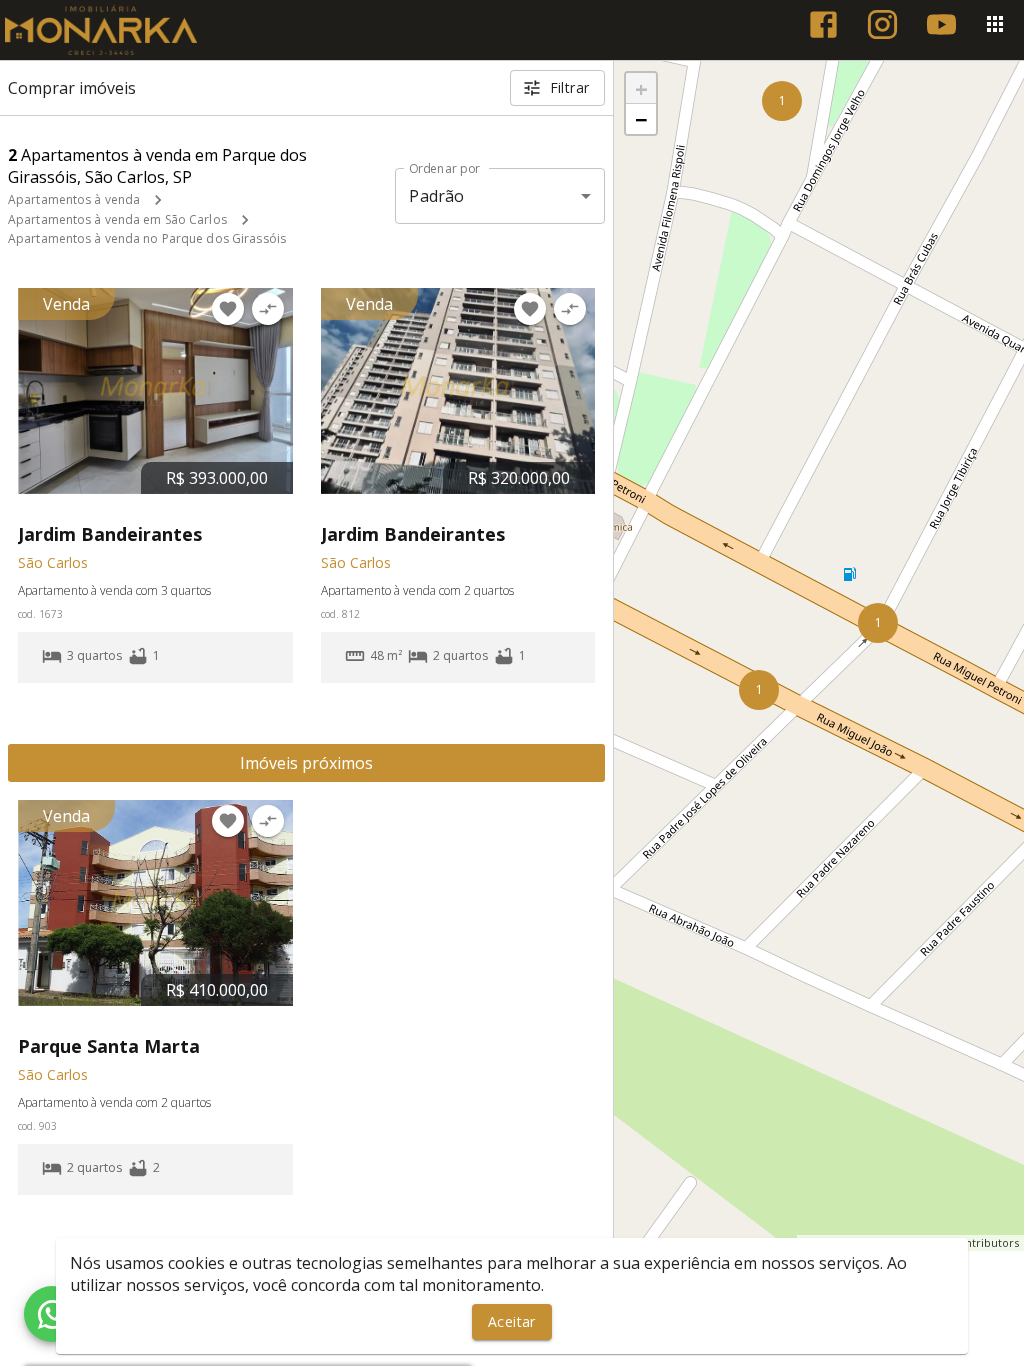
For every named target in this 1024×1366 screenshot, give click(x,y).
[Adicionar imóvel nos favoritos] (228, 309)
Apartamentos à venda (74, 199)
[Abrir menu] (995, 24)
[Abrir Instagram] (882, 24)
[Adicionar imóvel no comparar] (268, 309)
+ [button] (641, 88)
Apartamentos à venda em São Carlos (117, 219)
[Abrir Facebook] (823, 24)
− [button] (641, 119)
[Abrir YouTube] (941, 24)
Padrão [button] (436, 196)
